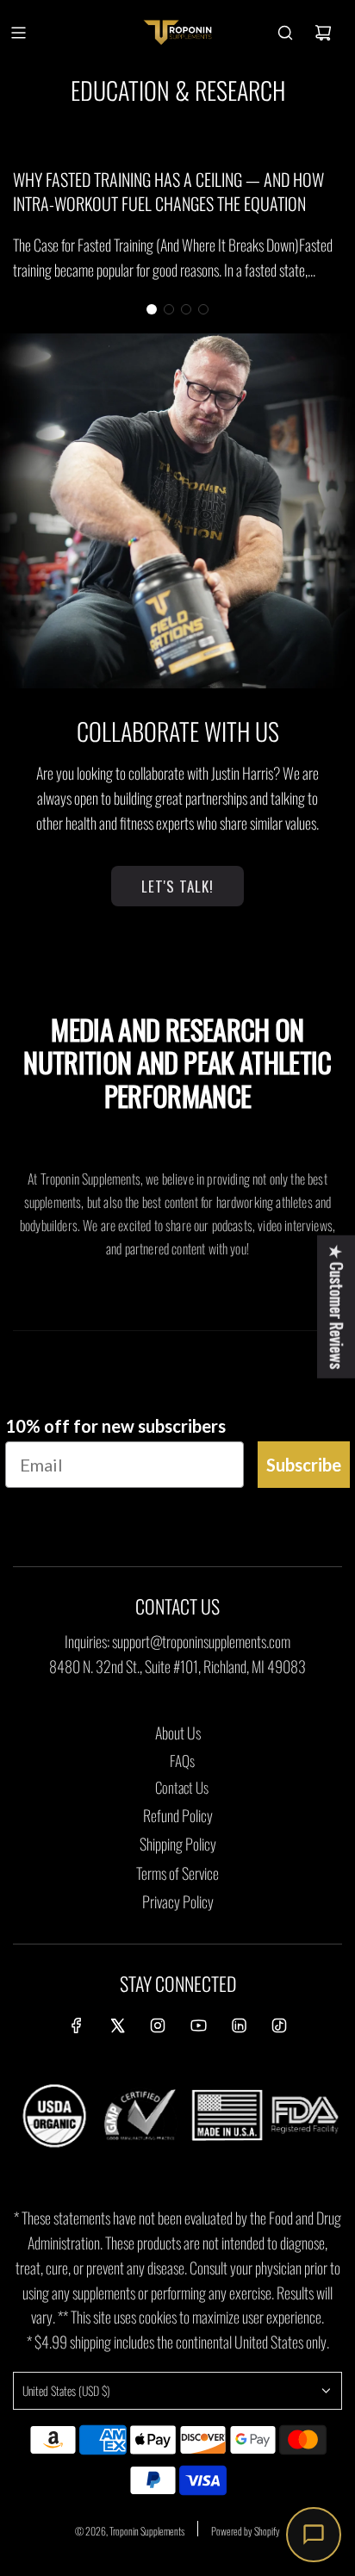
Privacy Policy (178, 1901)
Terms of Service (177, 1873)
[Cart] (323, 33)
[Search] (285, 33)
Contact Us (182, 1787)
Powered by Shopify (246, 2531)
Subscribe (304, 1465)
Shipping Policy (178, 1844)
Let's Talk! (177, 886)
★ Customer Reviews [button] (337, 1307)
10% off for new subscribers (115, 1426)
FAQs (182, 1761)
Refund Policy (178, 1815)
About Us (178, 1733)
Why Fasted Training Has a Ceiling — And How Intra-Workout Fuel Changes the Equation (168, 191)
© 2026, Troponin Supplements (130, 2531)
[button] (152, 309)
